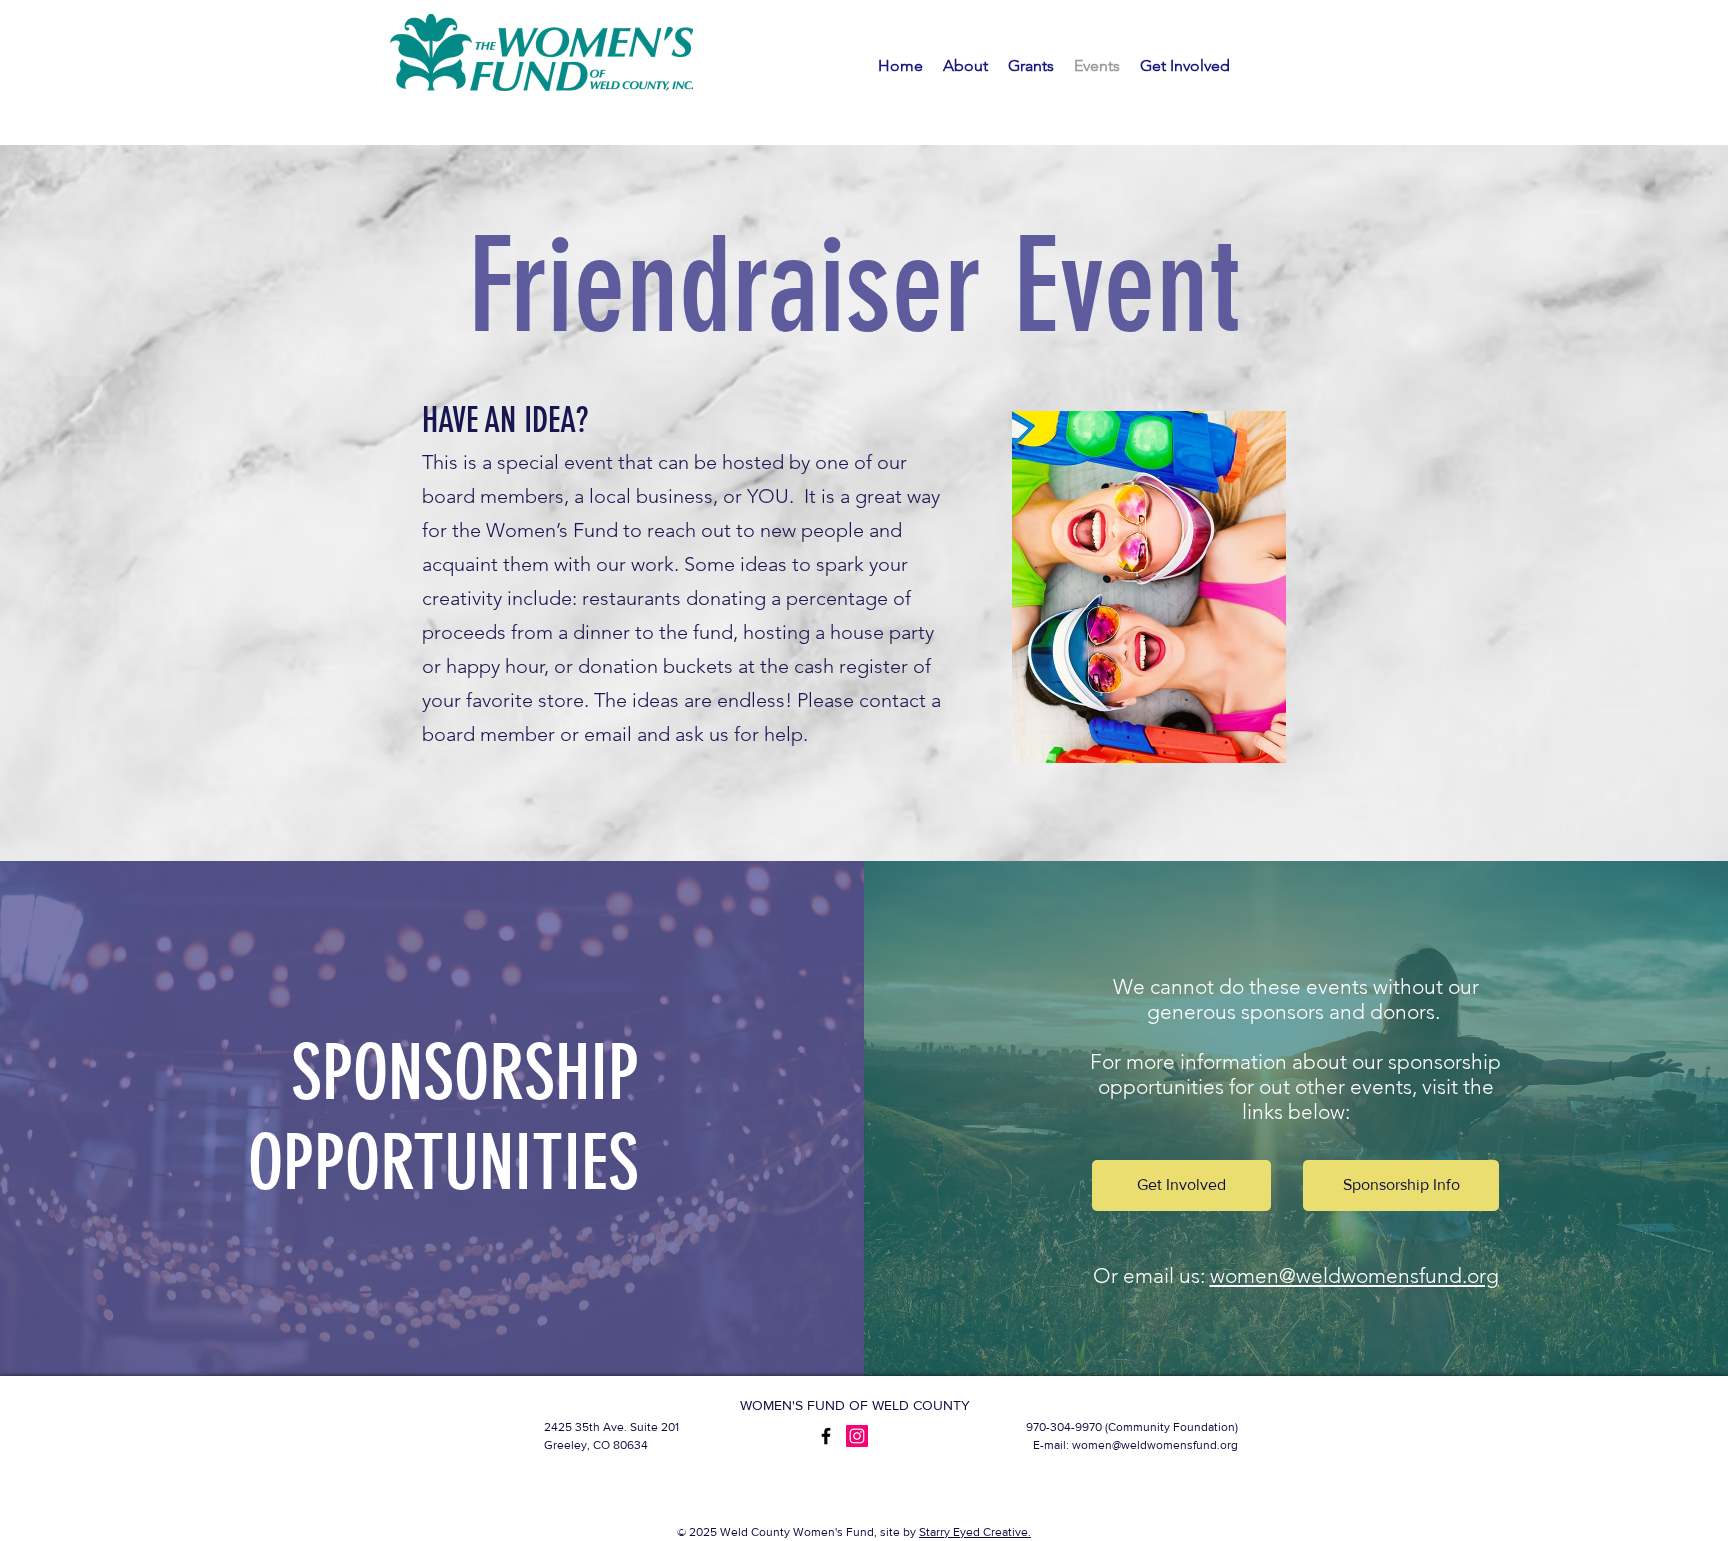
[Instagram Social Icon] (857, 1436)
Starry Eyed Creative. (975, 1532)
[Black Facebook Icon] (826, 1436)
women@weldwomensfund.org (1354, 1275)
